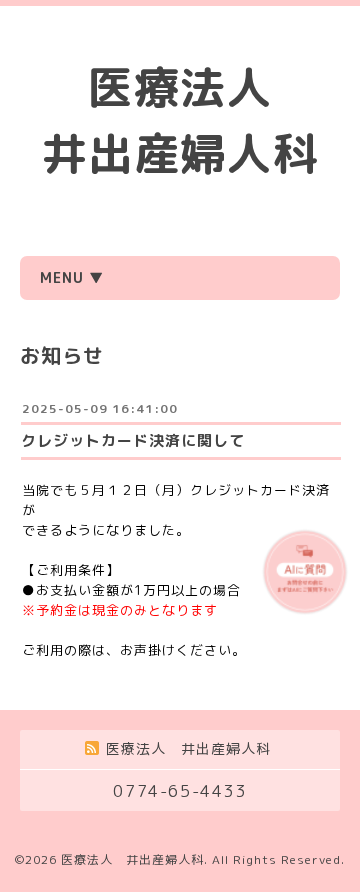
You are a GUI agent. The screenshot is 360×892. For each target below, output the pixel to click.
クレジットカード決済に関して (133, 440)
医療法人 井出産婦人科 (132, 859)
